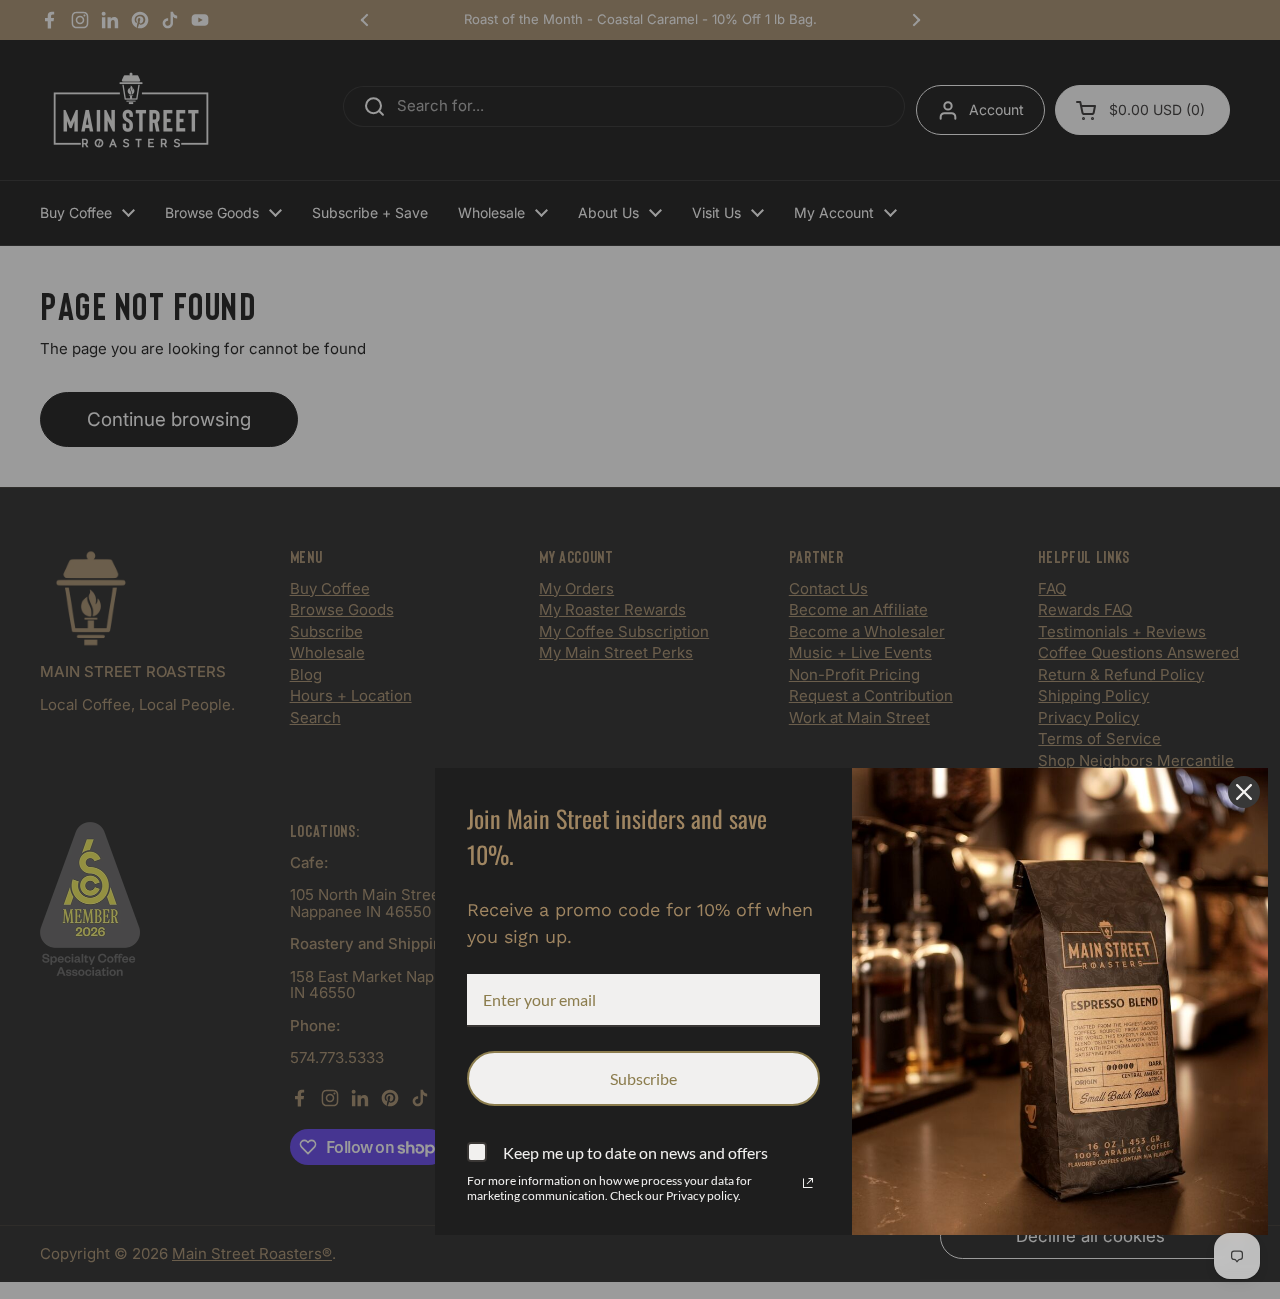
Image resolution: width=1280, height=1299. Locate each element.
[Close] (1244, 792)
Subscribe (643, 1078)
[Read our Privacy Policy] (808, 1183)
